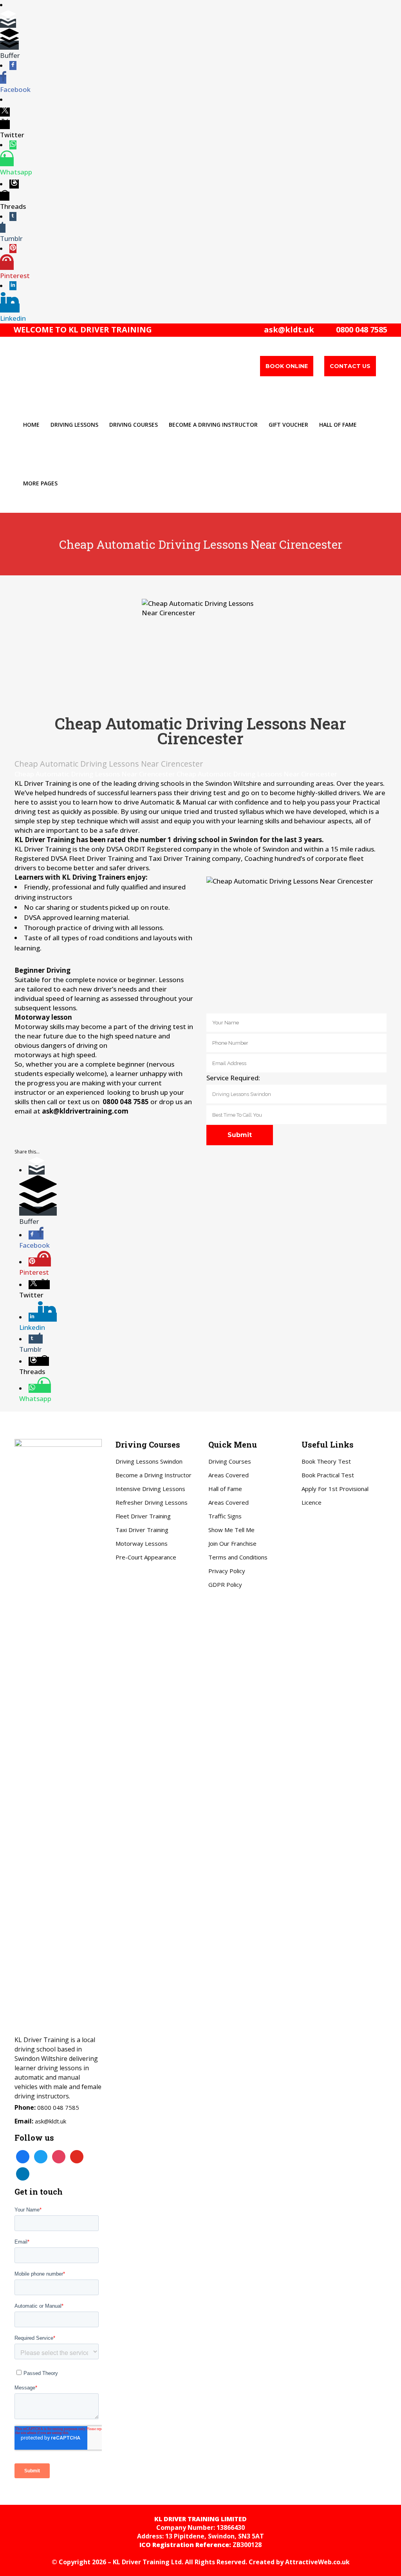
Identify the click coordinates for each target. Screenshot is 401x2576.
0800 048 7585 (360, 330)
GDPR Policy (225, 1584)
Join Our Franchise (232, 1543)
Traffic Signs (225, 1516)
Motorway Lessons (142, 1543)
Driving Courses (230, 1461)
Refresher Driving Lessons (152, 1502)
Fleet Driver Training (143, 1516)
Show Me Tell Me (231, 1530)
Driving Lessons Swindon (149, 1461)
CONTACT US (350, 366)
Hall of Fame (225, 1489)
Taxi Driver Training (142, 1530)
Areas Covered (228, 1475)
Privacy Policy (227, 1571)
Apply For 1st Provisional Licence (335, 1495)
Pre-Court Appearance (146, 1557)
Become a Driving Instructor (154, 1475)
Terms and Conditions (238, 1557)
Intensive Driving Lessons (150, 1489)
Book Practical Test (328, 1475)
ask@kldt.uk (289, 330)
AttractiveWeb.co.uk (317, 2562)
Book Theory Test (326, 1461)
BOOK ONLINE (287, 366)
